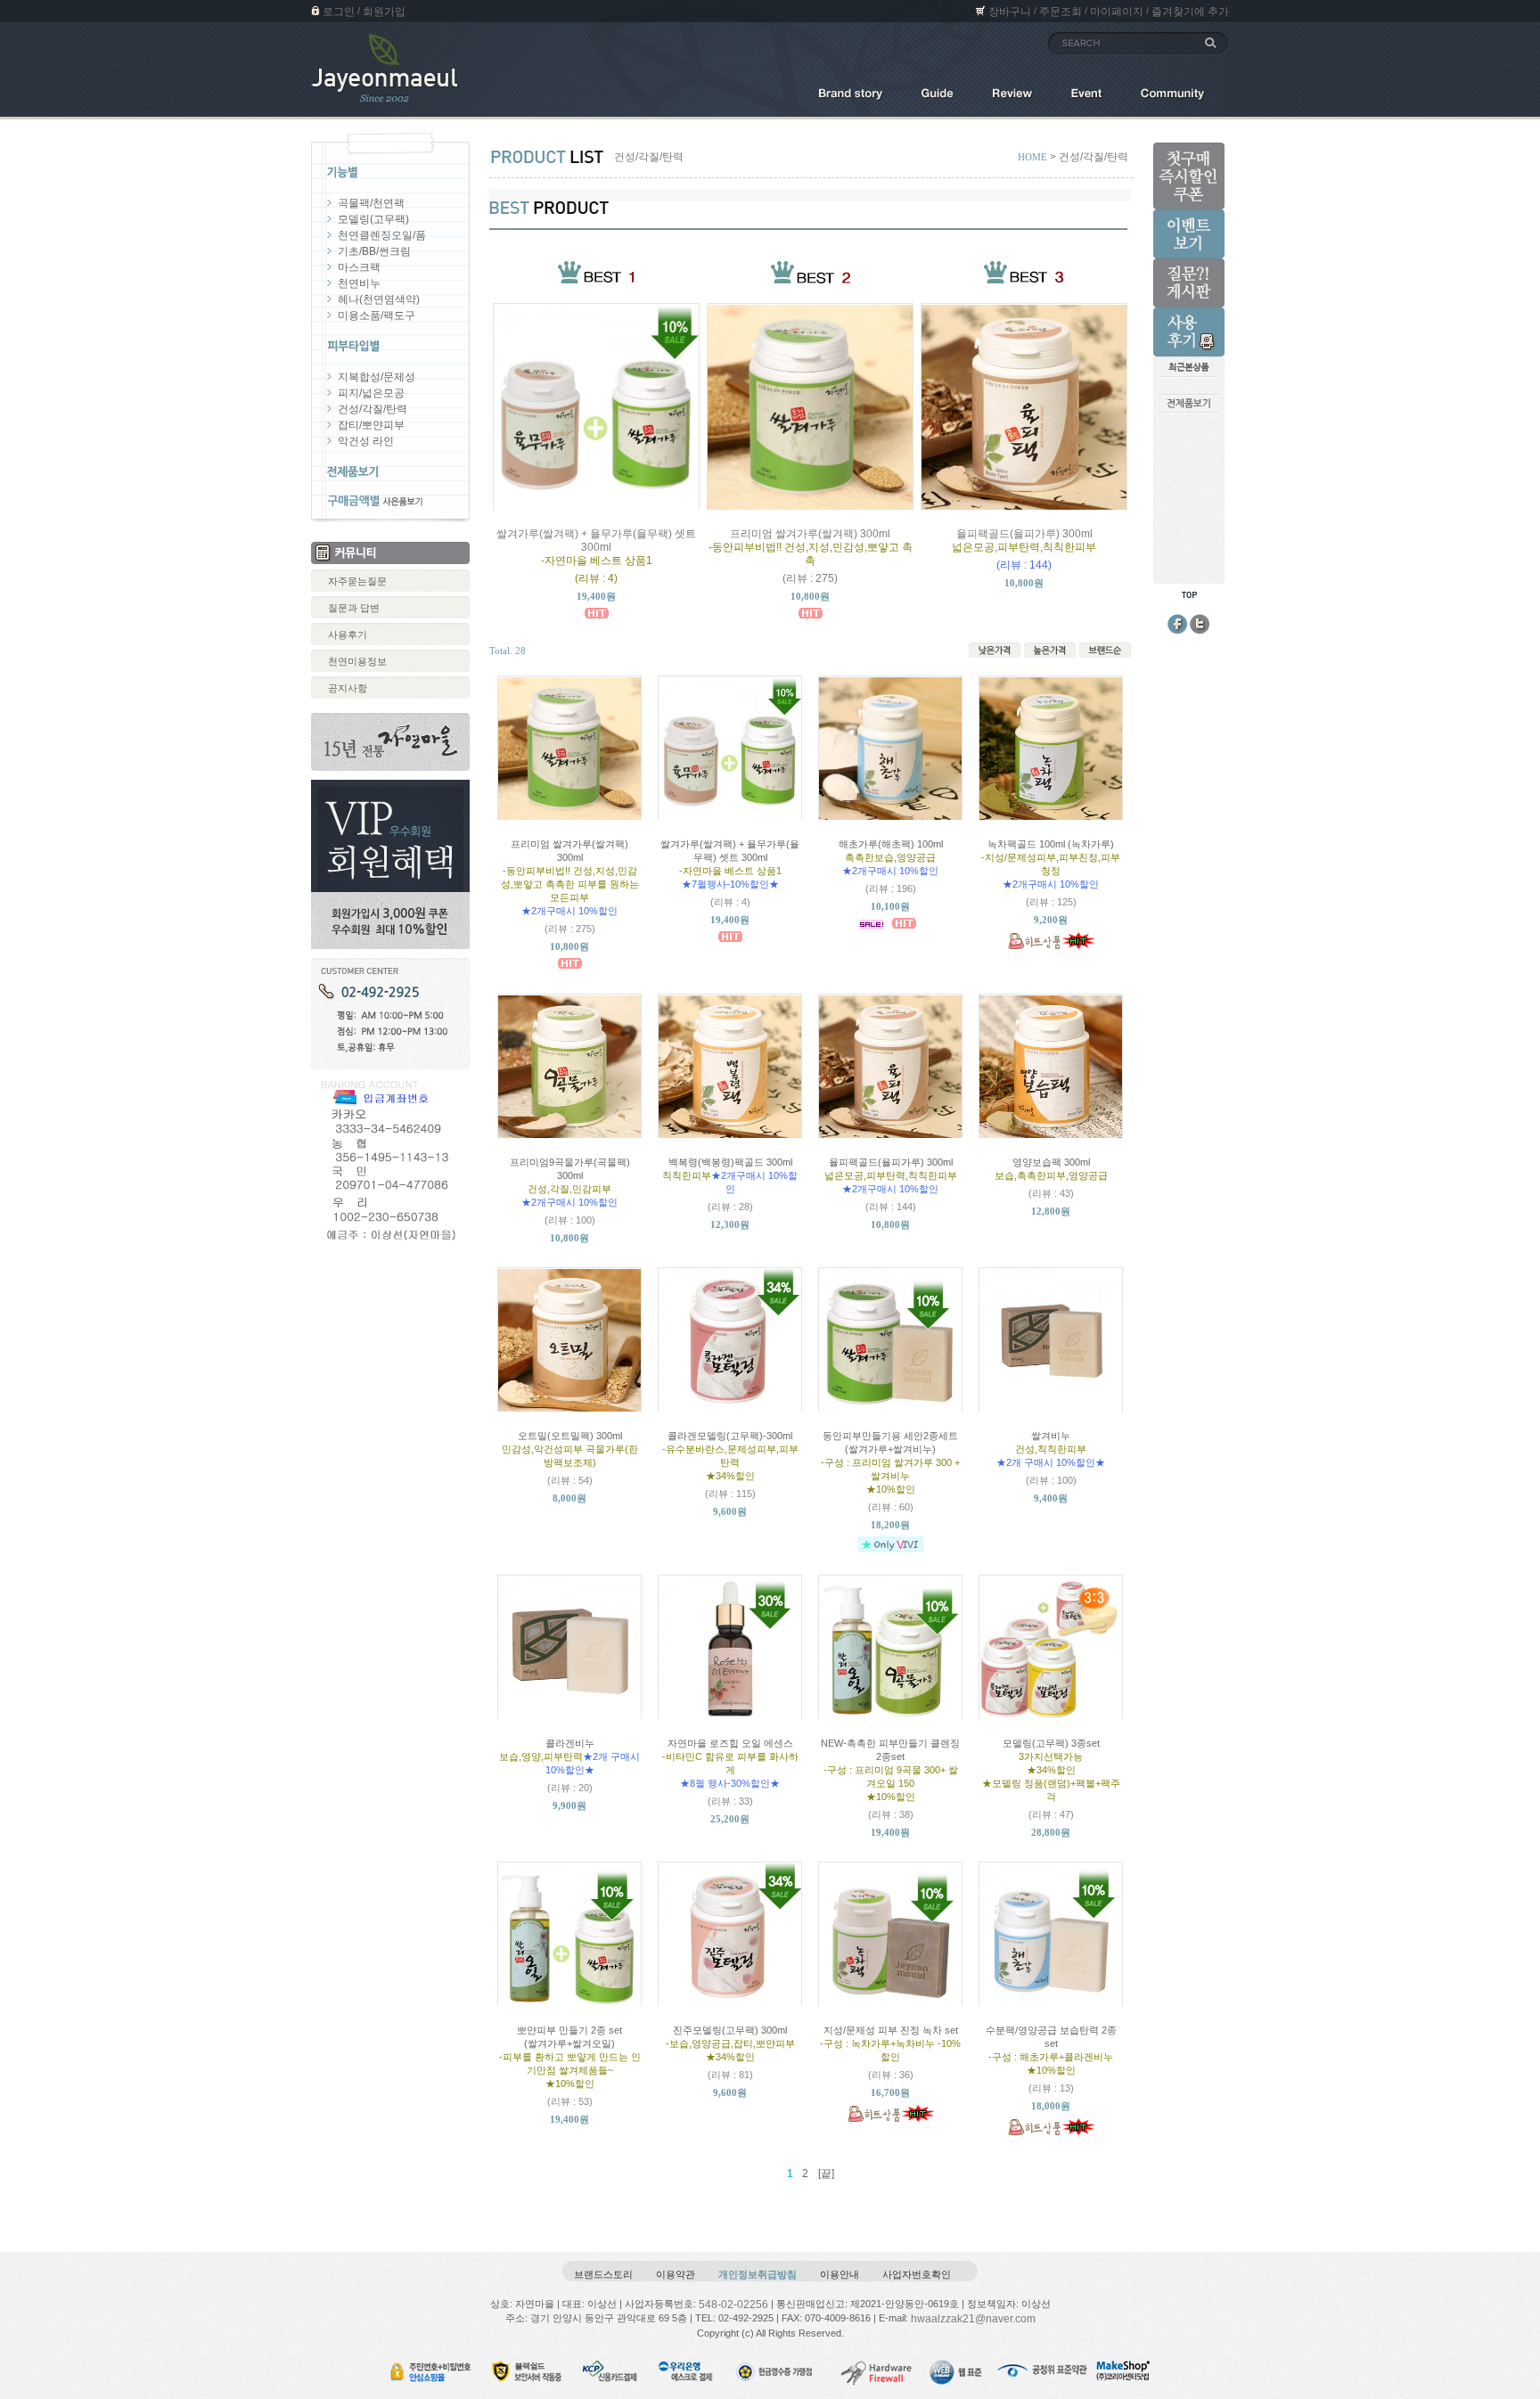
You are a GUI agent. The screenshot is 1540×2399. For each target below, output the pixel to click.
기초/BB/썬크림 (374, 251)
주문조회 (1061, 12)
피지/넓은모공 (371, 393)
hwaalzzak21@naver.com (973, 2319)
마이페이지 (1117, 12)
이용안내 (840, 2274)
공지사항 (348, 688)
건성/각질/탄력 (373, 409)
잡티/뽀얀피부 (371, 425)
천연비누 (359, 283)
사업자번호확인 (917, 2274)
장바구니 (1010, 12)
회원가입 (384, 12)
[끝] (826, 2174)
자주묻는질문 (357, 581)
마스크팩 (359, 267)
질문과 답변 (354, 608)
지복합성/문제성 (377, 377)
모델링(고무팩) (373, 219)
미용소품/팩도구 (377, 315)
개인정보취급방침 (758, 2274)
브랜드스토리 (603, 2274)
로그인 (339, 12)
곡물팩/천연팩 (371, 203)
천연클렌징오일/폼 (382, 235)
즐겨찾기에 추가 (1190, 12)
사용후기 (348, 635)
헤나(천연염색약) (379, 299)
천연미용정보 (357, 661)
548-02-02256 (733, 2304)
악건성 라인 (366, 441)
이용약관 (676, 2274)
